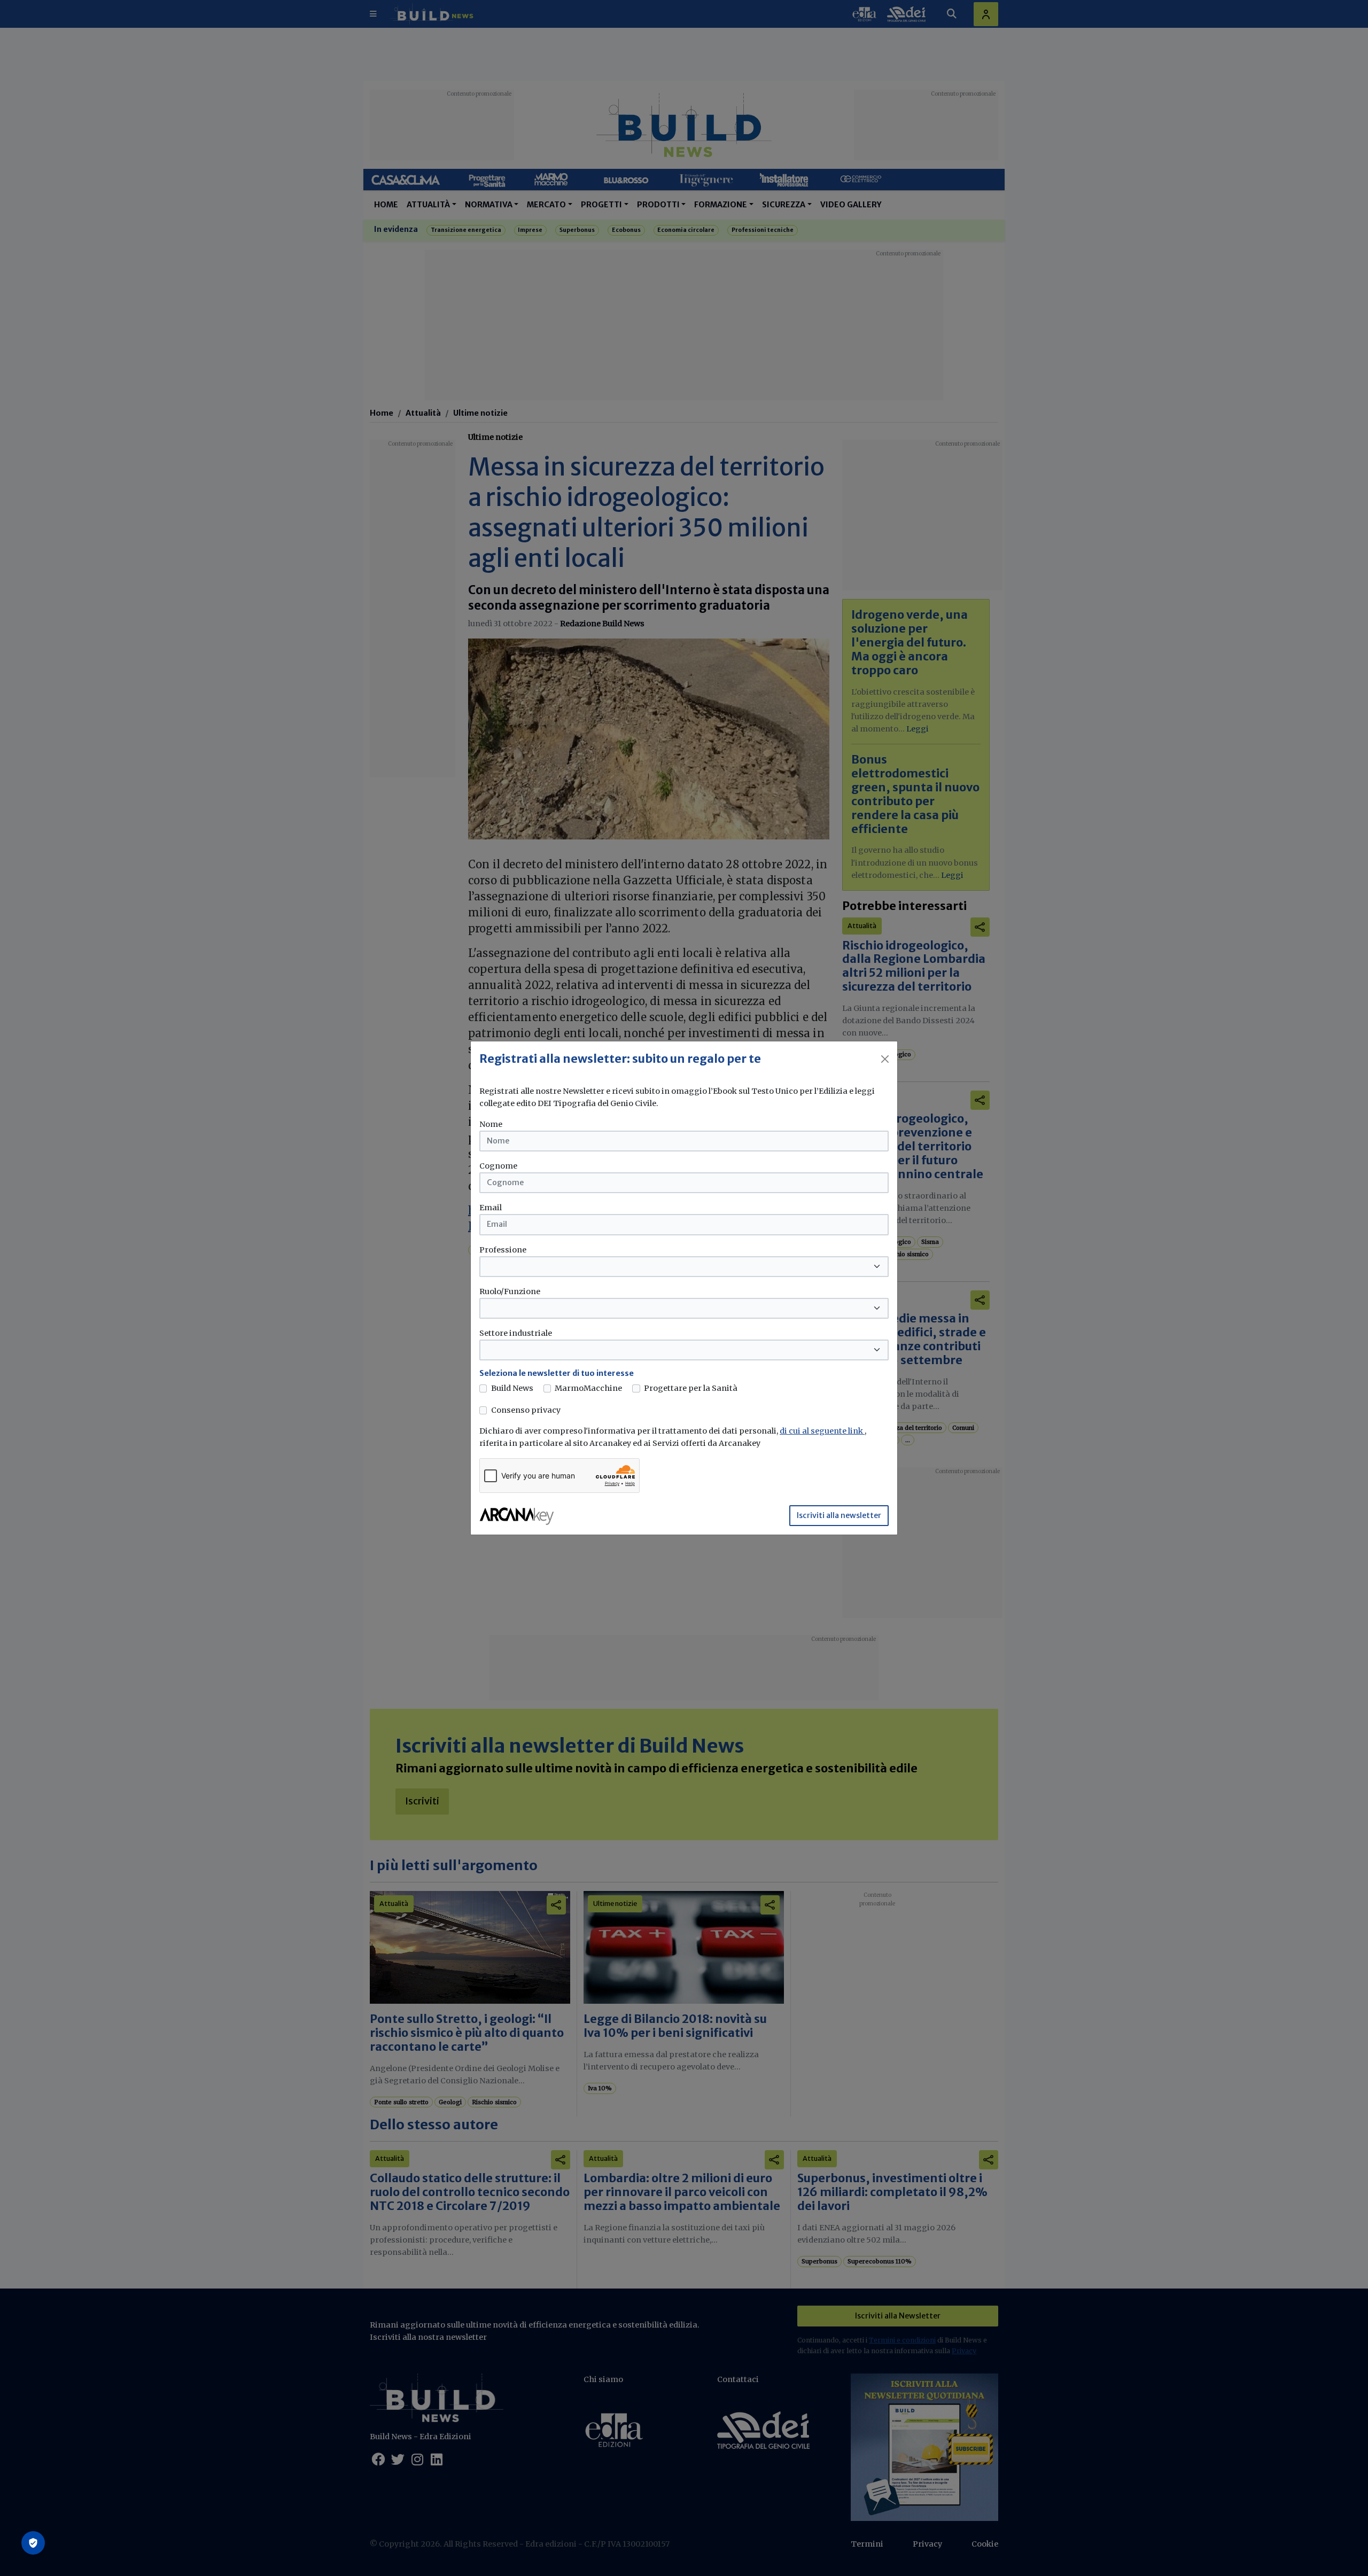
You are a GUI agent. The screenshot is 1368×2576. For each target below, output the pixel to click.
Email (491, 1208)
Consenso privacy (526, 1410)
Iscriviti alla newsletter (839, 1515)
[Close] (885, 1059)
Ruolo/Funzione (510, 1291)
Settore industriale (516, 1333)
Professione (503, 1250)
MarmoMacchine (588, 1388)
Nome (491, 1124)
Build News (512, 1388)
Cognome (498, 1166)
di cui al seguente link (822, 1431)
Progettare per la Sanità (691, 1388)
